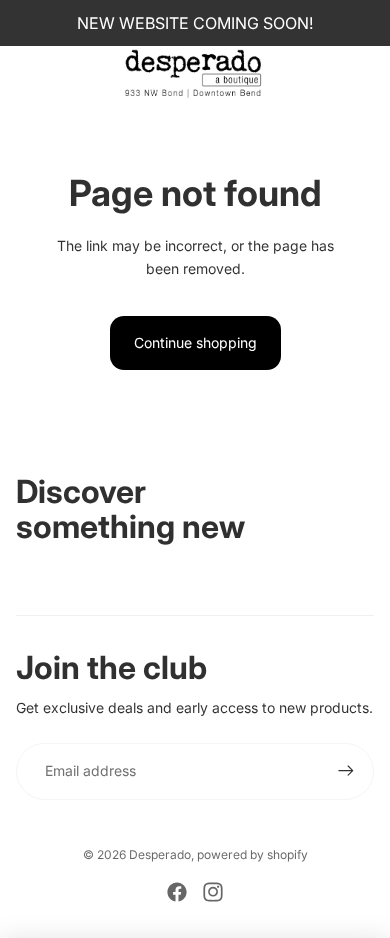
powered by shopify (252, 854)
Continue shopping (195, 342)
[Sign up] (346, 771)
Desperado (160, 854)
